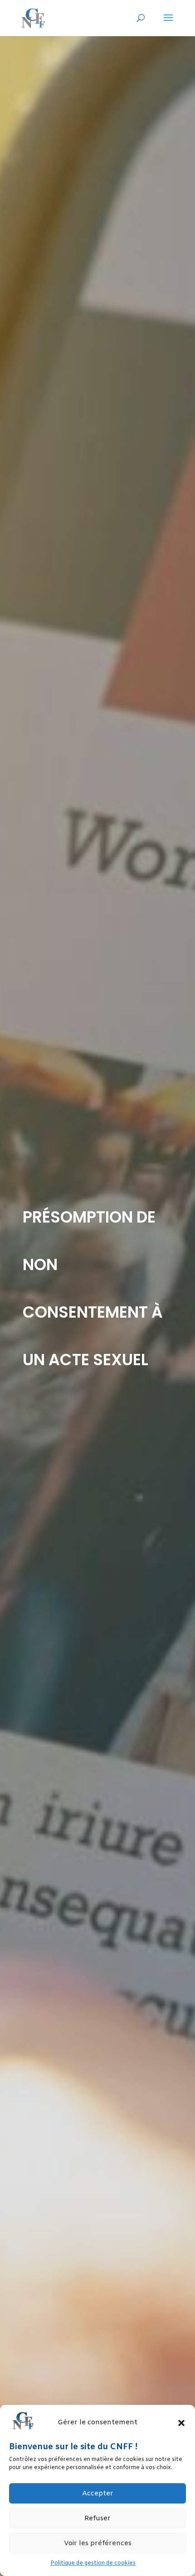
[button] (181, 2423)
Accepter (98, 2494)
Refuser (97, 2518)
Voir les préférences (98, 2543)
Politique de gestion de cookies (93, 2563)
